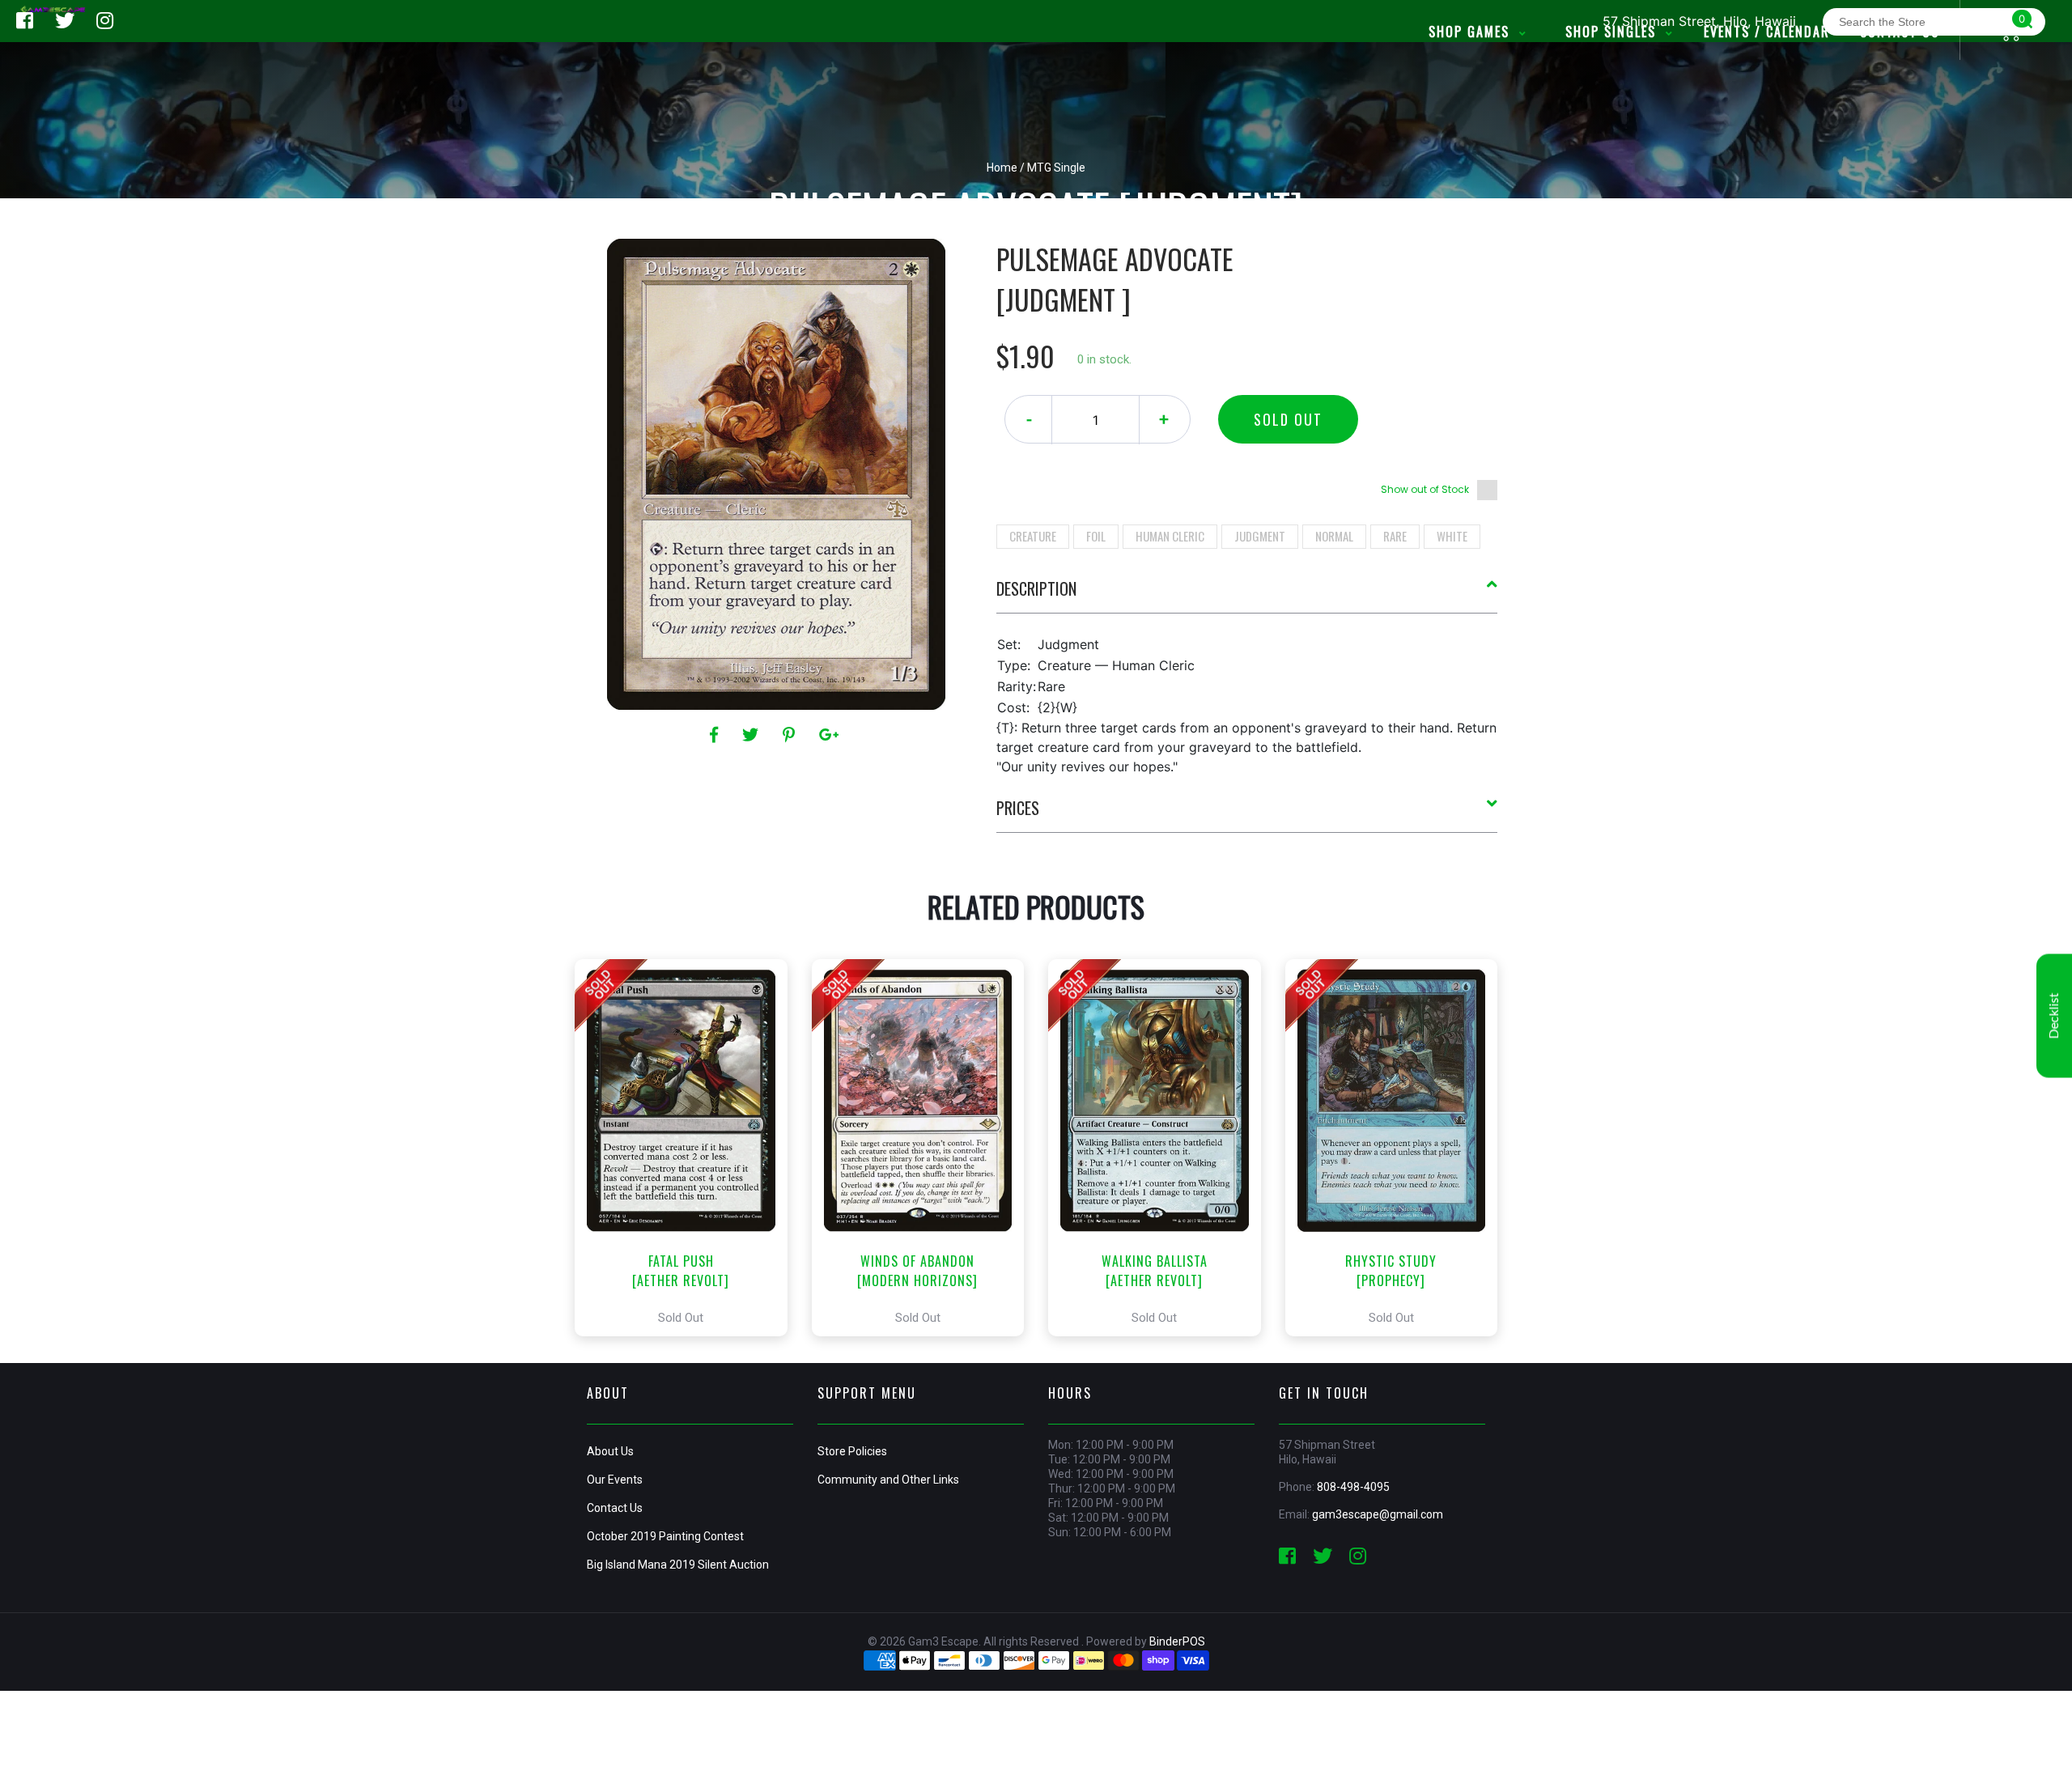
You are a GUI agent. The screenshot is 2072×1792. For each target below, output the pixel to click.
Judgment (1260, 536)
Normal (1334, 536)
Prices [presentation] (1018, 808)
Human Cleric (1170, 536)
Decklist (2054, 1016)
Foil (1096, 536)
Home (1002, 168)
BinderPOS (1177, 1641)
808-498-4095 (1353, 1487)
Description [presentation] (1036, 588)
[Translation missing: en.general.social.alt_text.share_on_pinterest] (791, 735)
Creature (1033, 536)
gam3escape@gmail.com (1378, 1514)
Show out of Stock (1425, 489)
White (1452, 536)
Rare (1395, 536)
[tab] (1247, 595)
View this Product (688, 1148)
